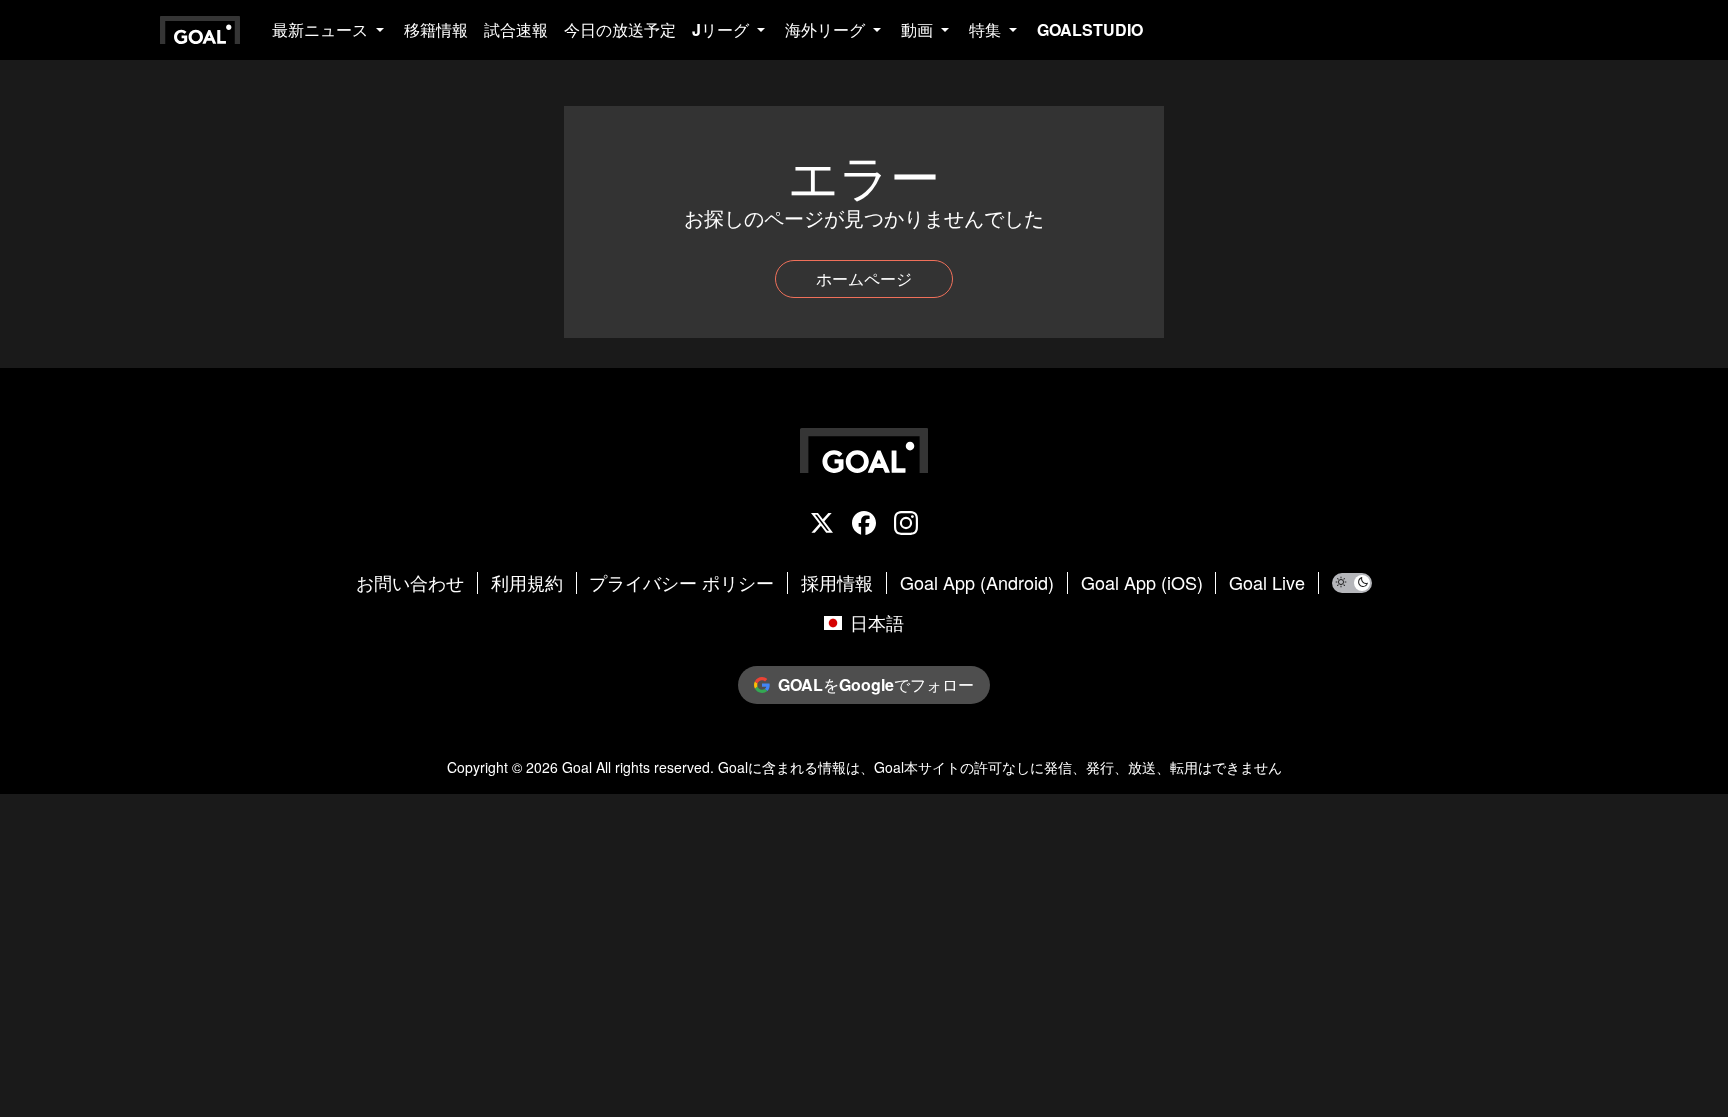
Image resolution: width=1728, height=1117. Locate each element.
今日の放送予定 (620, 29)
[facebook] (864, 525)
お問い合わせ (410, 583)
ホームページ (864, 278)
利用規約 (527, 583)
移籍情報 (436, 29)
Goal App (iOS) (1142, 583)
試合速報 (516, 29)
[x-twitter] (822, 525)
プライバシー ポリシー (681, 583)
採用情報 (837, 583)
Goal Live (1267, 583)
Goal (577, 767)
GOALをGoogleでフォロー (876, 684)
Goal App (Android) (977, 583)
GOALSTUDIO (1090, 29)
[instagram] (906, 525)
